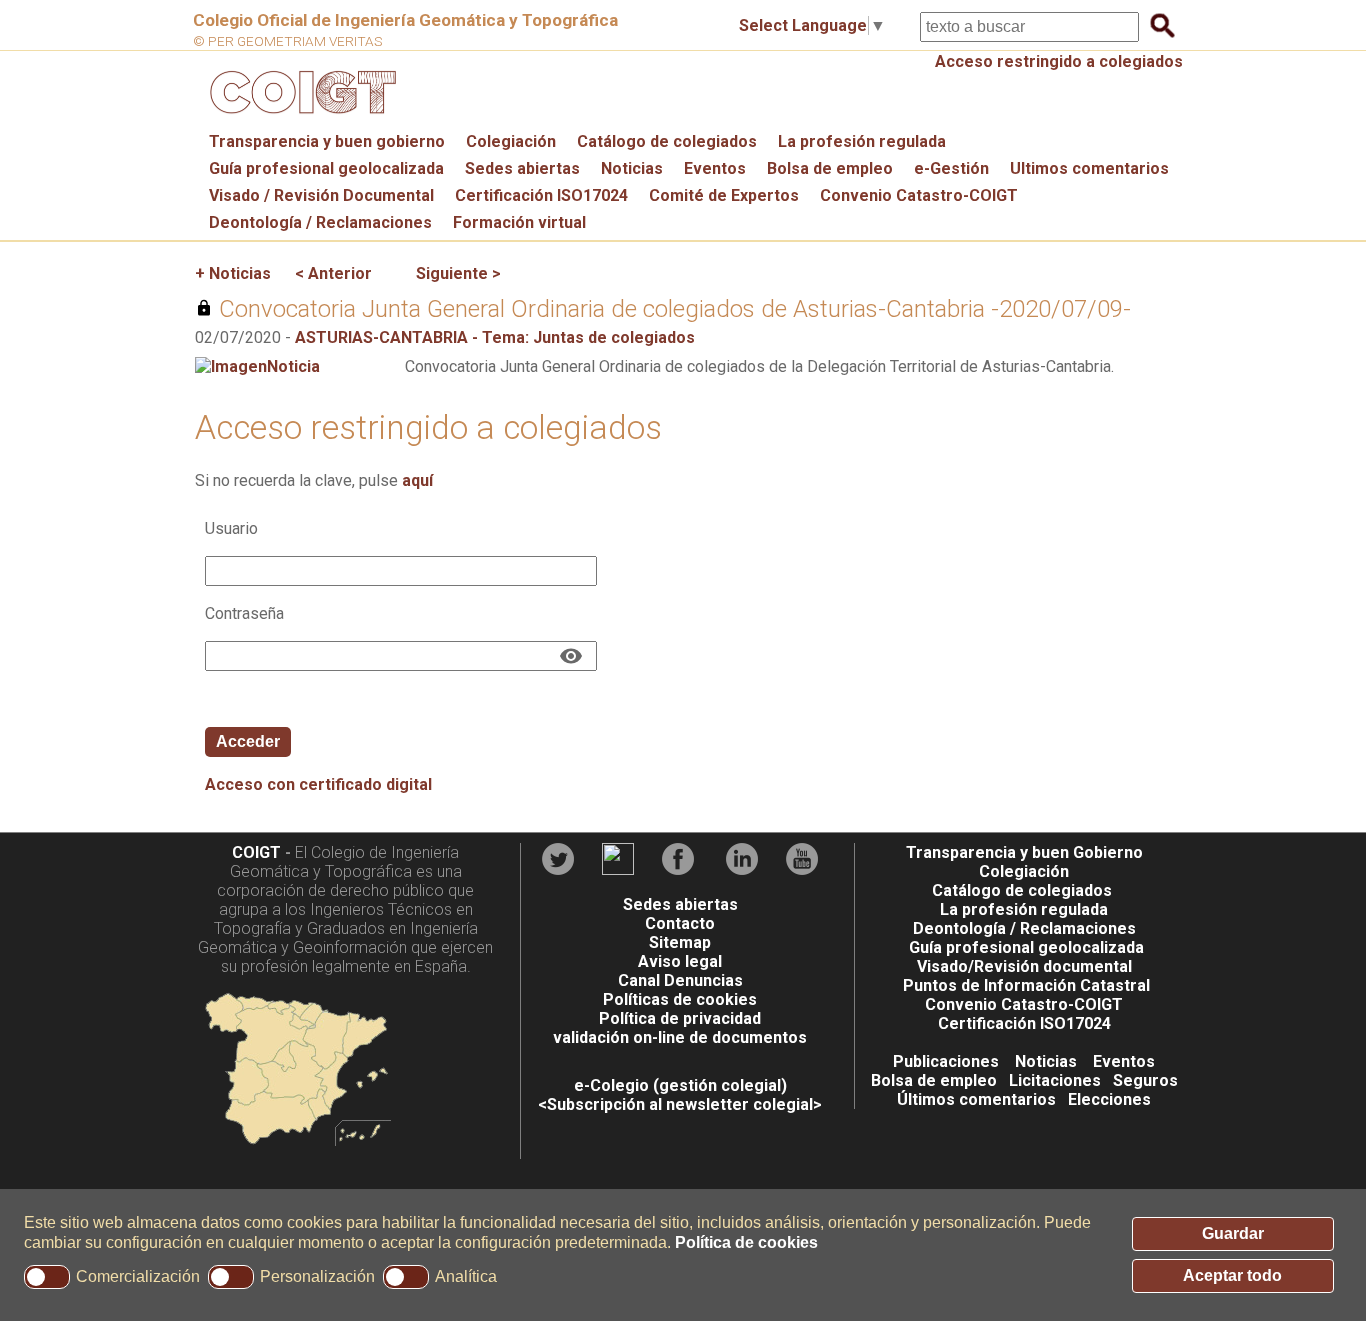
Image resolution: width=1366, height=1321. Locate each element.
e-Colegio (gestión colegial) (680, 1085)
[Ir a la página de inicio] (300, 118)
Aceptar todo (1232, 1275)
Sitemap (680, 942)
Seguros (1145, 1080)
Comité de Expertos (724, 195)
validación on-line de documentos (680, 1037)
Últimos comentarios (976, 1099)
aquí (417, 480)
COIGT (256, 852)
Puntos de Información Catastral (1026, 985)
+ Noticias (233, 273)
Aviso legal (680, 961)
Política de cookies (746, 1242)
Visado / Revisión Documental (321, 195)
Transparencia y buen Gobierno (1024, 852)
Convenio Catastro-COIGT (919, 195)
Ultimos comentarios (1089, 168)
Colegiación (511, 141)
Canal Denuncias (680, 980)
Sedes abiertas (522, 168)
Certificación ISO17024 (541, 195)
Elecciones (1109, 1099)
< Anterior (333, 273)
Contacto (680, 923)
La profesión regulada (862, 141)
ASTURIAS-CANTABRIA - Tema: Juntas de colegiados (495, 337)
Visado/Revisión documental (1024, 966)
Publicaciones (946, 1061)
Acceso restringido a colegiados (1059, 61)
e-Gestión (951, 168)
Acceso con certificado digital (318, 784)
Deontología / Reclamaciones (320, 222)
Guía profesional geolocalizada (326, 168)
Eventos (715, 168)
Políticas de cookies (680, 999)
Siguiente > (458, 273)
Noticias (632, 168)
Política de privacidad (680, 1018)
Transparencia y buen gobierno (327, 141)
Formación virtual (519, 222)
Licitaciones (1055, 1080)
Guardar (1233, 1233)
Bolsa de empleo (830, 168)
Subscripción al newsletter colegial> (684, 1104)
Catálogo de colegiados (667, 141)
